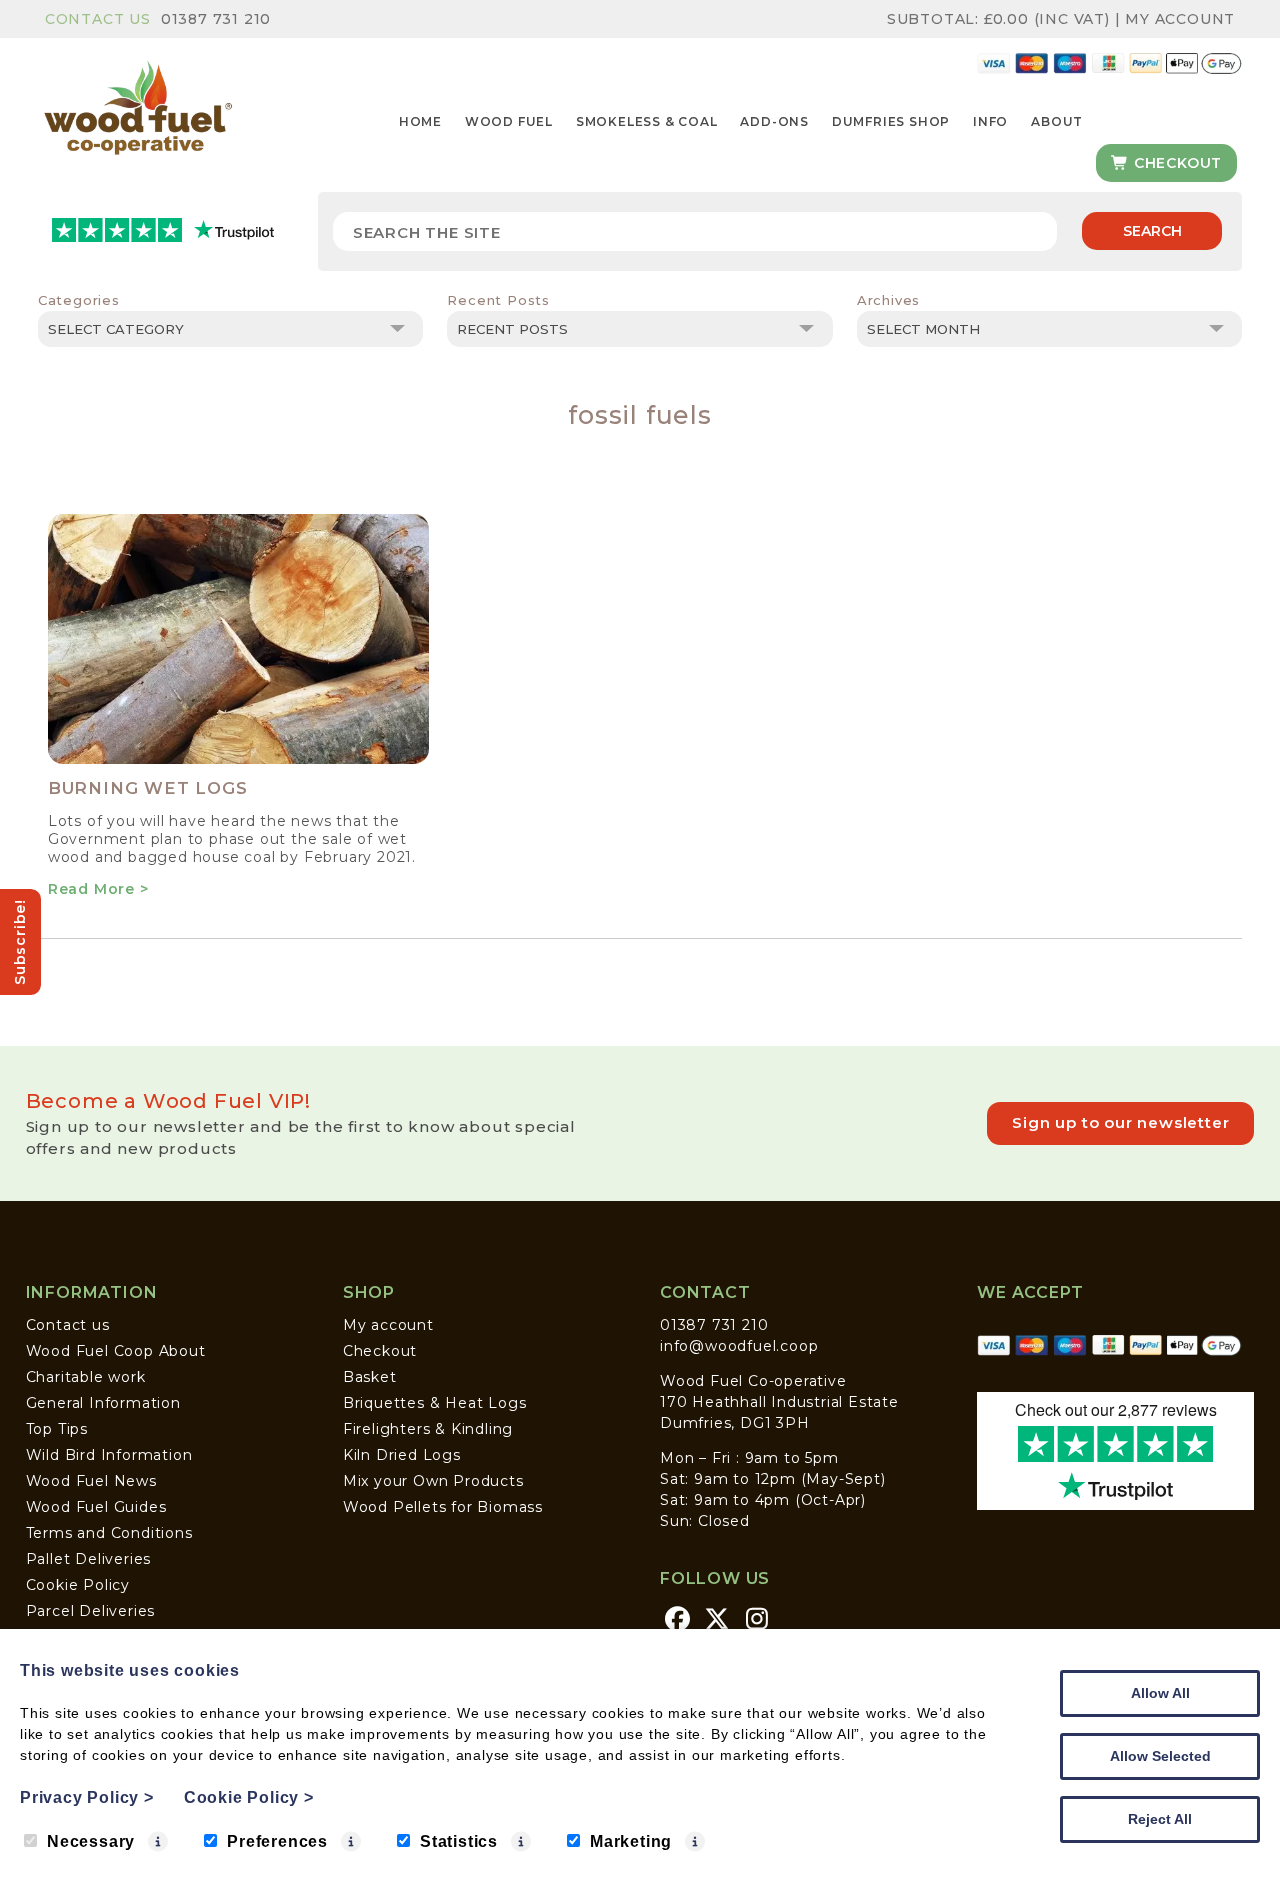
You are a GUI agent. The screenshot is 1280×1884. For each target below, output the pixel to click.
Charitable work (86, 1377)
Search (1152, 231)
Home (420, 121)
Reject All (1160, 1819)
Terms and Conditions (109, 1533)
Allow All (1160, 1693)
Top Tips (57, 1429)
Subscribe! (20, 942)
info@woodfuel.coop (739, 1346)
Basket (370, 1377)
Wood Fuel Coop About (116, 1351)
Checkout (1175, 163)
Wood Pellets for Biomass (443, 1507)
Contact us (68, 1325)
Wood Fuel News (91, 1481)
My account (388, 1325)
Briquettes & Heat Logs (435, 1403)
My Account (1180, 19)
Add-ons (774, 121)
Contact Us (98, 19)
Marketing (631, 1841)
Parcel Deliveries (91, 1611)
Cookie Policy (78, 1585)
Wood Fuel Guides (96, 1507)
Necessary (91, 1841)
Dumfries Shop (891, 121)
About (1057, 121)
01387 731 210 (216, 19)
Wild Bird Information (109, 1455)
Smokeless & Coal (647, 121)
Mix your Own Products (433, 1481)
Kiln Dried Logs (402, 1455)
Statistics (459, 1841)
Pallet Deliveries (89, 1559)
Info (990, 121)
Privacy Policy (87, 1797)
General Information (103, 1403)
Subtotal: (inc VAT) (998, 19)
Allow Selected (1160, 1756)
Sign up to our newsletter (1120, 1122)
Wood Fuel (509, 121)
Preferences (277, 1841)
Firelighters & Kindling (428, 1429)
